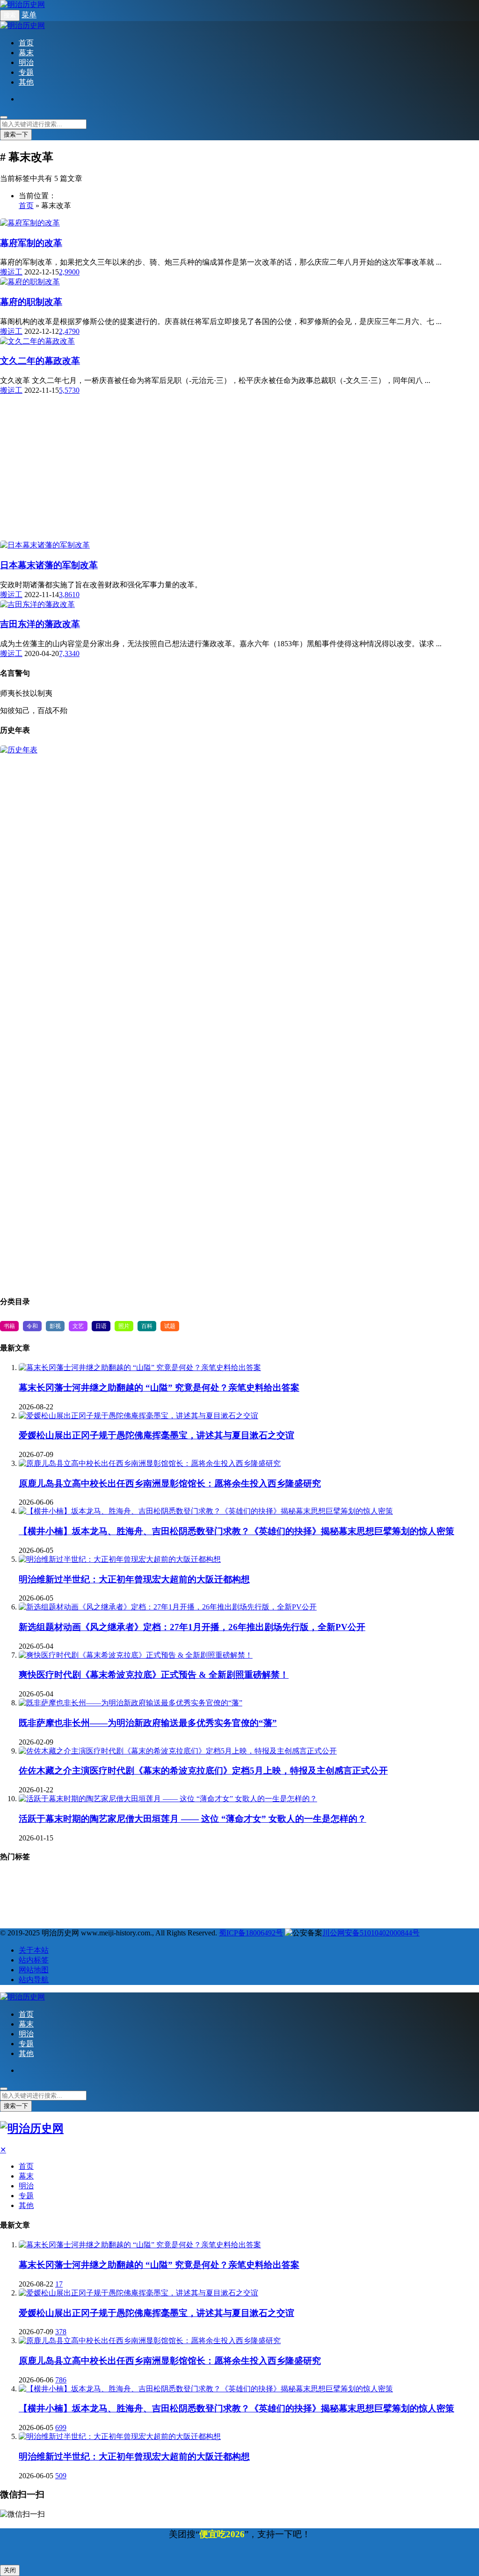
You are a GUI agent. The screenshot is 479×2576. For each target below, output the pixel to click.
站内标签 (34, 1960)
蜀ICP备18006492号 (251, 1933)
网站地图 (34, 1970)
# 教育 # (420, 1880)
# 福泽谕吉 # (150, 1880)
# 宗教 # (58, 1880)
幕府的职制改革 (31, 302)
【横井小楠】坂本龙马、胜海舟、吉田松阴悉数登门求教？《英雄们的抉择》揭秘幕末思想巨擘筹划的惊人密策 (236, 1531)
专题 (26, 72)
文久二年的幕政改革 (40, 361)
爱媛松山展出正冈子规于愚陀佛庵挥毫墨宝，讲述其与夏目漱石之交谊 (156, 1435)
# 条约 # (346, 1896)
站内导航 (34, 1980)
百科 (147, 1326)
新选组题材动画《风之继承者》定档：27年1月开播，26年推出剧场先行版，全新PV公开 (192, 1627)
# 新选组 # (331, 1880)
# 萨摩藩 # (196, 1880)
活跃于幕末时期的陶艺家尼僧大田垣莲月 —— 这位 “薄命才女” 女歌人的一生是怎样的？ (192, 1819)
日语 (101, 1326)
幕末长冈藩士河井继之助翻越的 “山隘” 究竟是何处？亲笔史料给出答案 (159, 1388)
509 (61, 2476)
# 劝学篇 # (128, 1896)
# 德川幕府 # (242, 1880)
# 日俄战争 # (82, 1896)
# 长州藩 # (288, 1880)
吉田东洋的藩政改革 (40, 624)
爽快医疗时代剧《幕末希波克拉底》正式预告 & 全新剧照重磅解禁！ (154, 1675)
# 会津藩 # (171, 1896)
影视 (55, 1326)
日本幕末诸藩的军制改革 (49, 565)
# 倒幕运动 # (217, 1896)
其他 (26, 82)
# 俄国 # (65, 1913)
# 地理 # (18, 1880)
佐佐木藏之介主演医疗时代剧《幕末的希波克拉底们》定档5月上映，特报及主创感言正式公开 (203, 1771)
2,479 (67, 331)
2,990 (67, 272)
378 (61, 2332)
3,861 (67, 595)
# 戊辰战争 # (377, 1880)
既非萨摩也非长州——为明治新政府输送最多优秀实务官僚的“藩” (148, 1723)
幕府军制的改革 (31, 243)
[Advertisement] (239, 419)
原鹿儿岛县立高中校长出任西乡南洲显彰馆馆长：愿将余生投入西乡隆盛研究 (170, 1483)
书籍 (9, 1326)
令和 (32, 1326)
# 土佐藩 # (386, 1896)
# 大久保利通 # (111, 1913)
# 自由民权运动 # (28, 1896)
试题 (170, 1326)
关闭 (10, 2570)
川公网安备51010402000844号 (371, 1933)
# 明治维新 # (102, 1880)
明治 (26, 62)
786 (61, 2380)
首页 (26, 43)
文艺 (78, 1326)
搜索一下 (16, 134)
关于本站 (34, 1950)
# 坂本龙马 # (22, 1913)
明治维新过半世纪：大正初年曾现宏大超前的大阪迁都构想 (134, 1579)
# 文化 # (308, 1896)
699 (61, 2428)
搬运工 (11, 272)
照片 (124, 1326)
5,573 (67, 390)
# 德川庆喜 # (432, 1896)
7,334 (67, 653)
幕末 (26, 53)
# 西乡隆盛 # (265, 1896)
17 (59, 2284)
